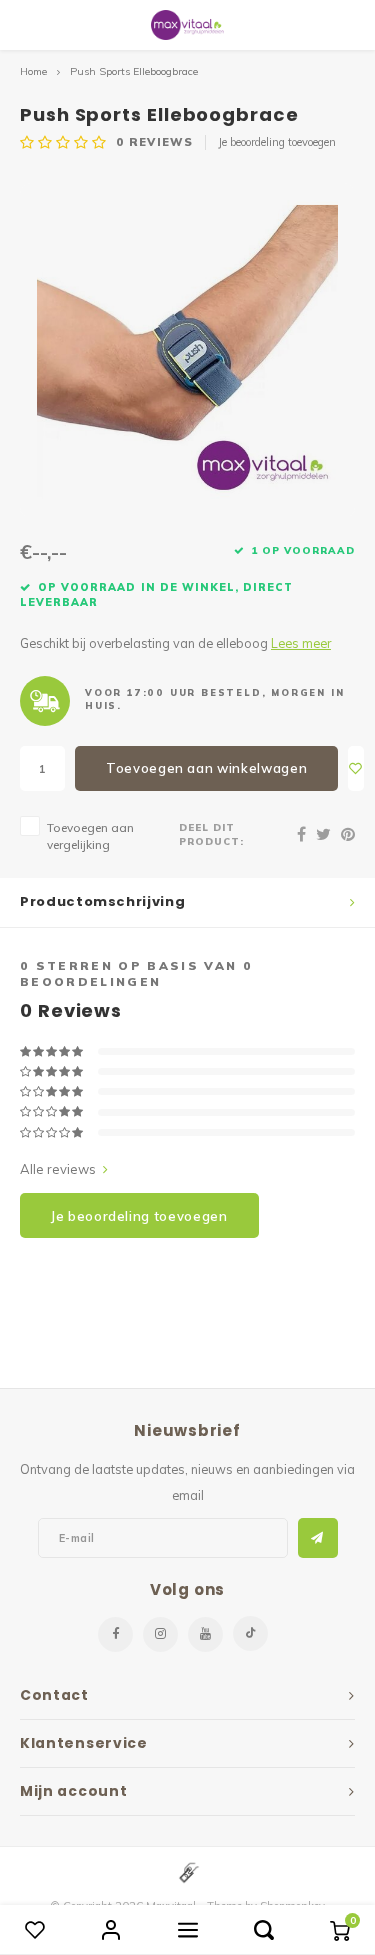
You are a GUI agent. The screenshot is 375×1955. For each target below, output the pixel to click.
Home (33, 71)
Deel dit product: (211, 834)
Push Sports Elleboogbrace (134, 71)
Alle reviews (58, 1169)
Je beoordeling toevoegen (277, 142)
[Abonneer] (318, 1538)
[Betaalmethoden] (188, 1871)
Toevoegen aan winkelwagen (206, 768)
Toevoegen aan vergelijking (90, 836)
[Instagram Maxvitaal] (160, 1634)
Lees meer (301, 643)
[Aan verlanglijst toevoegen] (356, 768)
